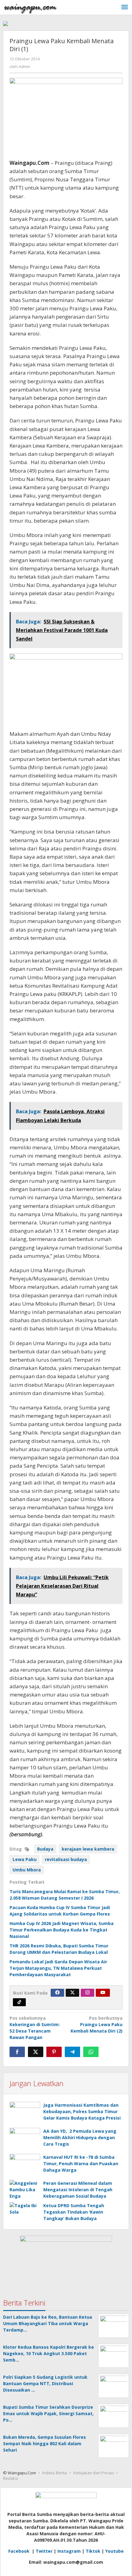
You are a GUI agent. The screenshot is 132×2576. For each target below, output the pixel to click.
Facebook (19, 2551)
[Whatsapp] (91, 2052)
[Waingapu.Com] (30, 7)
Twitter (44, 2551)
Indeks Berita (55, 2473)
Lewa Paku (25, 1859)
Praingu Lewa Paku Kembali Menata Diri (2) (97, 2024)
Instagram (69, 2551)
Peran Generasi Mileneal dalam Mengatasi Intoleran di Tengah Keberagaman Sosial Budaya (78, 2190)
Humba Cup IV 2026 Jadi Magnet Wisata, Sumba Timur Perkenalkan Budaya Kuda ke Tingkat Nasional (62, 1930)
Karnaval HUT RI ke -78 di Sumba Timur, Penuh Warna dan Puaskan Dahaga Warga (81, 2164)
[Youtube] (103, 1993)
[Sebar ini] (17, 2052)
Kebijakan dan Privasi (94, 2473)
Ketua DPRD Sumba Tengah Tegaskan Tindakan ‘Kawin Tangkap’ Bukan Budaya (74, 2212)
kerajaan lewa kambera (88, 1849)
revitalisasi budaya (66, 1859)
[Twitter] (72, 1993)
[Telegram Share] (72, 2052)
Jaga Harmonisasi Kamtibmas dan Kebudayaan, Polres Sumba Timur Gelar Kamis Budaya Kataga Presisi (82, 2111)
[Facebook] (57, 1993)
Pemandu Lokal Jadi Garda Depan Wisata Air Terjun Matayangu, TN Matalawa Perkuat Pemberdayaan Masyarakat (58, 1968)
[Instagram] (87, 1993)
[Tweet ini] (36, 2052)
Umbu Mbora (27, 1870)
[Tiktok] (19, 2002)
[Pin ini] (54, 2052)
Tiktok (93, 2551)
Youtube (115, 2551)
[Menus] (125, 7)
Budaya (45, 1849)
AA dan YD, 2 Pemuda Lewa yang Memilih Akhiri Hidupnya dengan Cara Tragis (80, 2137)
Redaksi (11, 2478)
